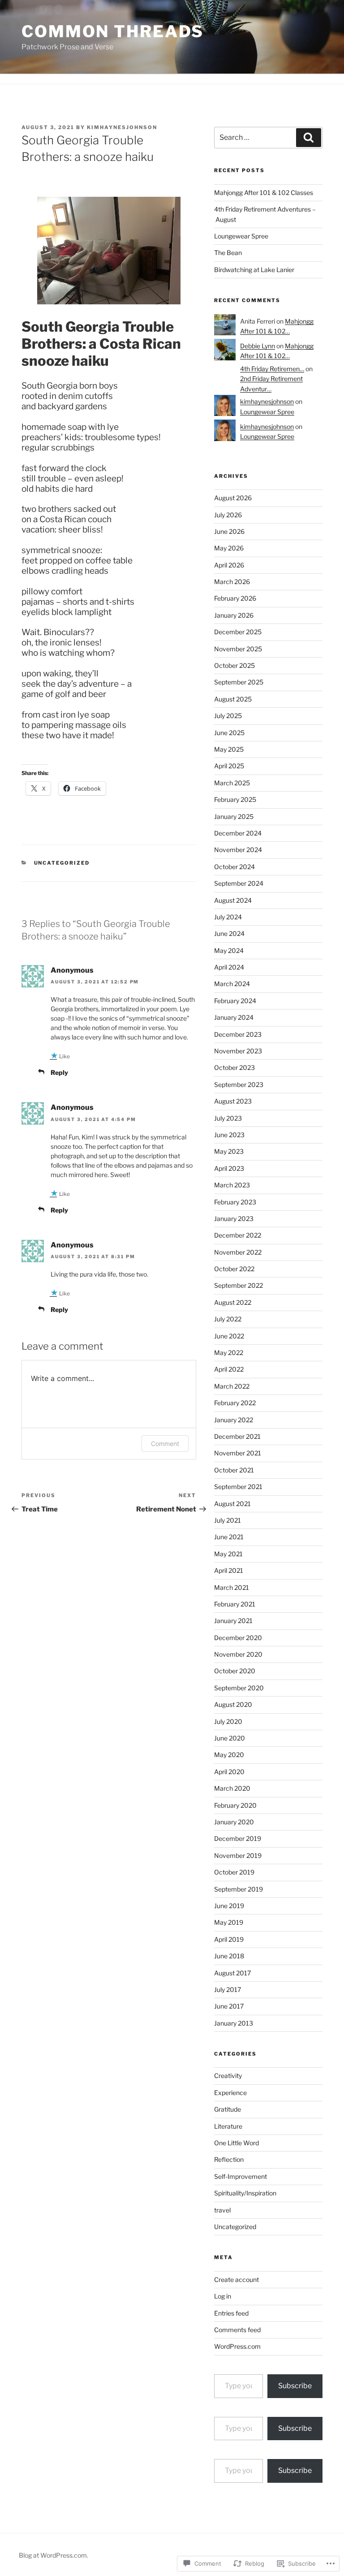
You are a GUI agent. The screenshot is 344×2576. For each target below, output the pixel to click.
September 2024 (239, 883)
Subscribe (295, 2386)
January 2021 (233, 1621)
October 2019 (234, 1872)
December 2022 (238, 1235)
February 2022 (235, 1403)
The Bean (228, 253)
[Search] (309, 138)
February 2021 (235, 1604)
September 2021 (238, 1487)
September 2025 (239, 682)
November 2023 (238, 1051)
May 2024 (229, 950)
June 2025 (229, 733)
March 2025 (232, 783)
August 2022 (233, 1302)
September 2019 (239, 1889)
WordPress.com (237, 2346)
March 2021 (232, 1587)
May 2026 (229, 548)
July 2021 (228, 1520)
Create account (236, 2279)
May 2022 (229, 1353)
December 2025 (238, 632)
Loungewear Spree (241, 236)
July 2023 (228, 1118)
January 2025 (234, 816)
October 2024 (234, 867)
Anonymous (72, 970)
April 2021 (229, 1570)
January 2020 (234, 1822)
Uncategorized (62, 863)
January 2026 (234, 615)
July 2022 (228, 1319)
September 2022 (239, 1285)
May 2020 (229, 1755)
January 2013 (234, 2023)
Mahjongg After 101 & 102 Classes (264, 193)
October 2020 (235, 1671)
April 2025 (229, 766)
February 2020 (235, 1805)
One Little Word (236, 2143)
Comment (165, 1444)
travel (222, 2210)
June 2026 (229, 531)
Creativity (228, 2076)
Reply (59, 1072)
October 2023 (234, 1067)
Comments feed (237, 2330)
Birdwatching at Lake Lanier (254, 270)
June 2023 (229, 1135)
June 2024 (229, 933)
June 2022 (229, 1336)
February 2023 (235, 1202)
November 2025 (238, 649)
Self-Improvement (241, 2176)
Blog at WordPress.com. (54, 2555)
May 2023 (229, 1151)
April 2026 (229, 565)
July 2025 (228, 716)
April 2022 (229, 1369)
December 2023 (238, 1034)
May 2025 (229, 749)
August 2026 (233, 498)
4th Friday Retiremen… (272, 369)
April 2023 (229, 1168)
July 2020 (228, 1721)
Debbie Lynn (258, 346)
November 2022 (238, 1252)
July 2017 (228, 1989)
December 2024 (238, 833)
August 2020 (233, 1704)
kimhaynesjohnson (122, 127)
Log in (223, 2296)
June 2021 (229, 1537)
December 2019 (238, 1838)
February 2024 (235, 1001)
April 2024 (229, 967)
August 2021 (232, 1504)
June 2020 (230, 1738)
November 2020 (238, 1654)
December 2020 (238, 1638)
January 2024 (234, 1017)
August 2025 (233, 699)
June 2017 (229, 2006)
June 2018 (229, 1956)
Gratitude (228, 2109)
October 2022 (234, 1269)
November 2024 (238, 850)
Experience (230, 2093)
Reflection (229, 2159)
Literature (228, 2126)
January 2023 (234, 1219)
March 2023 (232, 1185)
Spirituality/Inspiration (245, 2193)
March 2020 (232, 1788)
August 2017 (232, 1973)
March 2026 (232, 582)
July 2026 (228, 515)
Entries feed (231, 2313)
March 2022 (232, 1386)
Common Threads (113, 31)
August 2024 (233, 900)
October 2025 (234, 665)
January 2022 (234, 1420)
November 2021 (238, 1453)
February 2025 (235, 799)
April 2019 (229, 1939)
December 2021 (237, 1436)
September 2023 (239, 1085)
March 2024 (232, 984)
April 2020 (229, 1772)
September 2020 (239, 1688)
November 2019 (238, 1855)
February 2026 (235, 598)
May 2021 (228, 1554)
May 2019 (229, 1922)
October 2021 (234, 1470)
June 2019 (229, 1906)
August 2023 (233, 1101)
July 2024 (228, 917)
